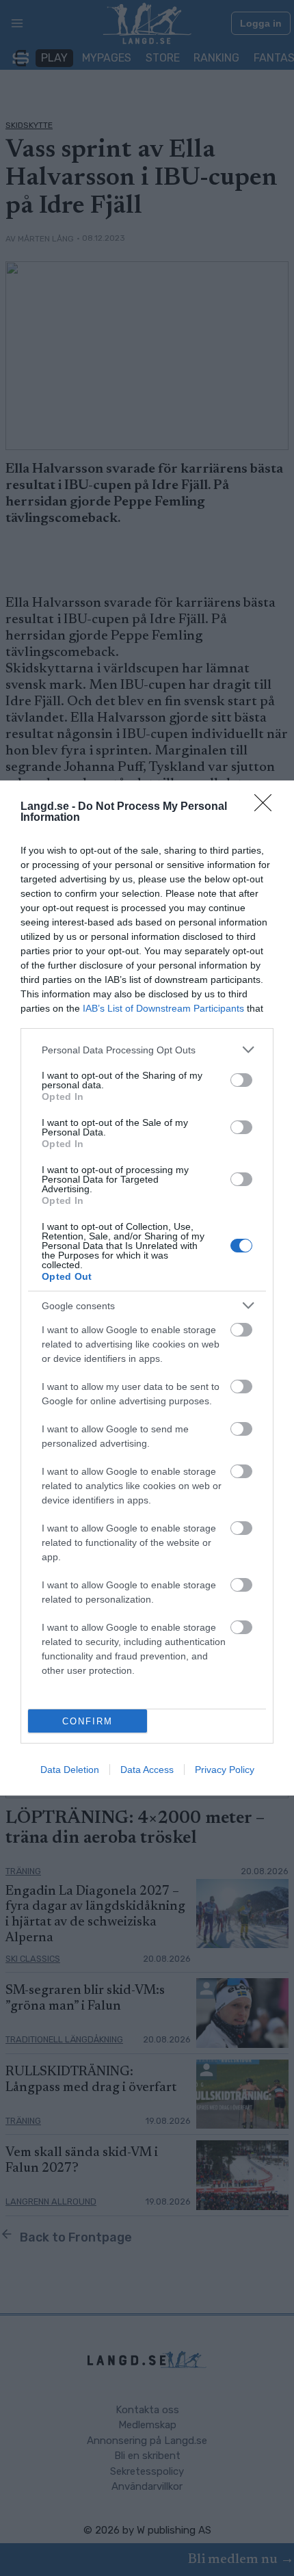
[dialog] (147, 1288)
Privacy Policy (225, 1770)
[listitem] (147, 1050)
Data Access (147, 1770)
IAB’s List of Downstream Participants (163, 1008)
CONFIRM (88, 1721)
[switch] (241, 1080)
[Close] (267, 807)
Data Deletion (70, 1770)
